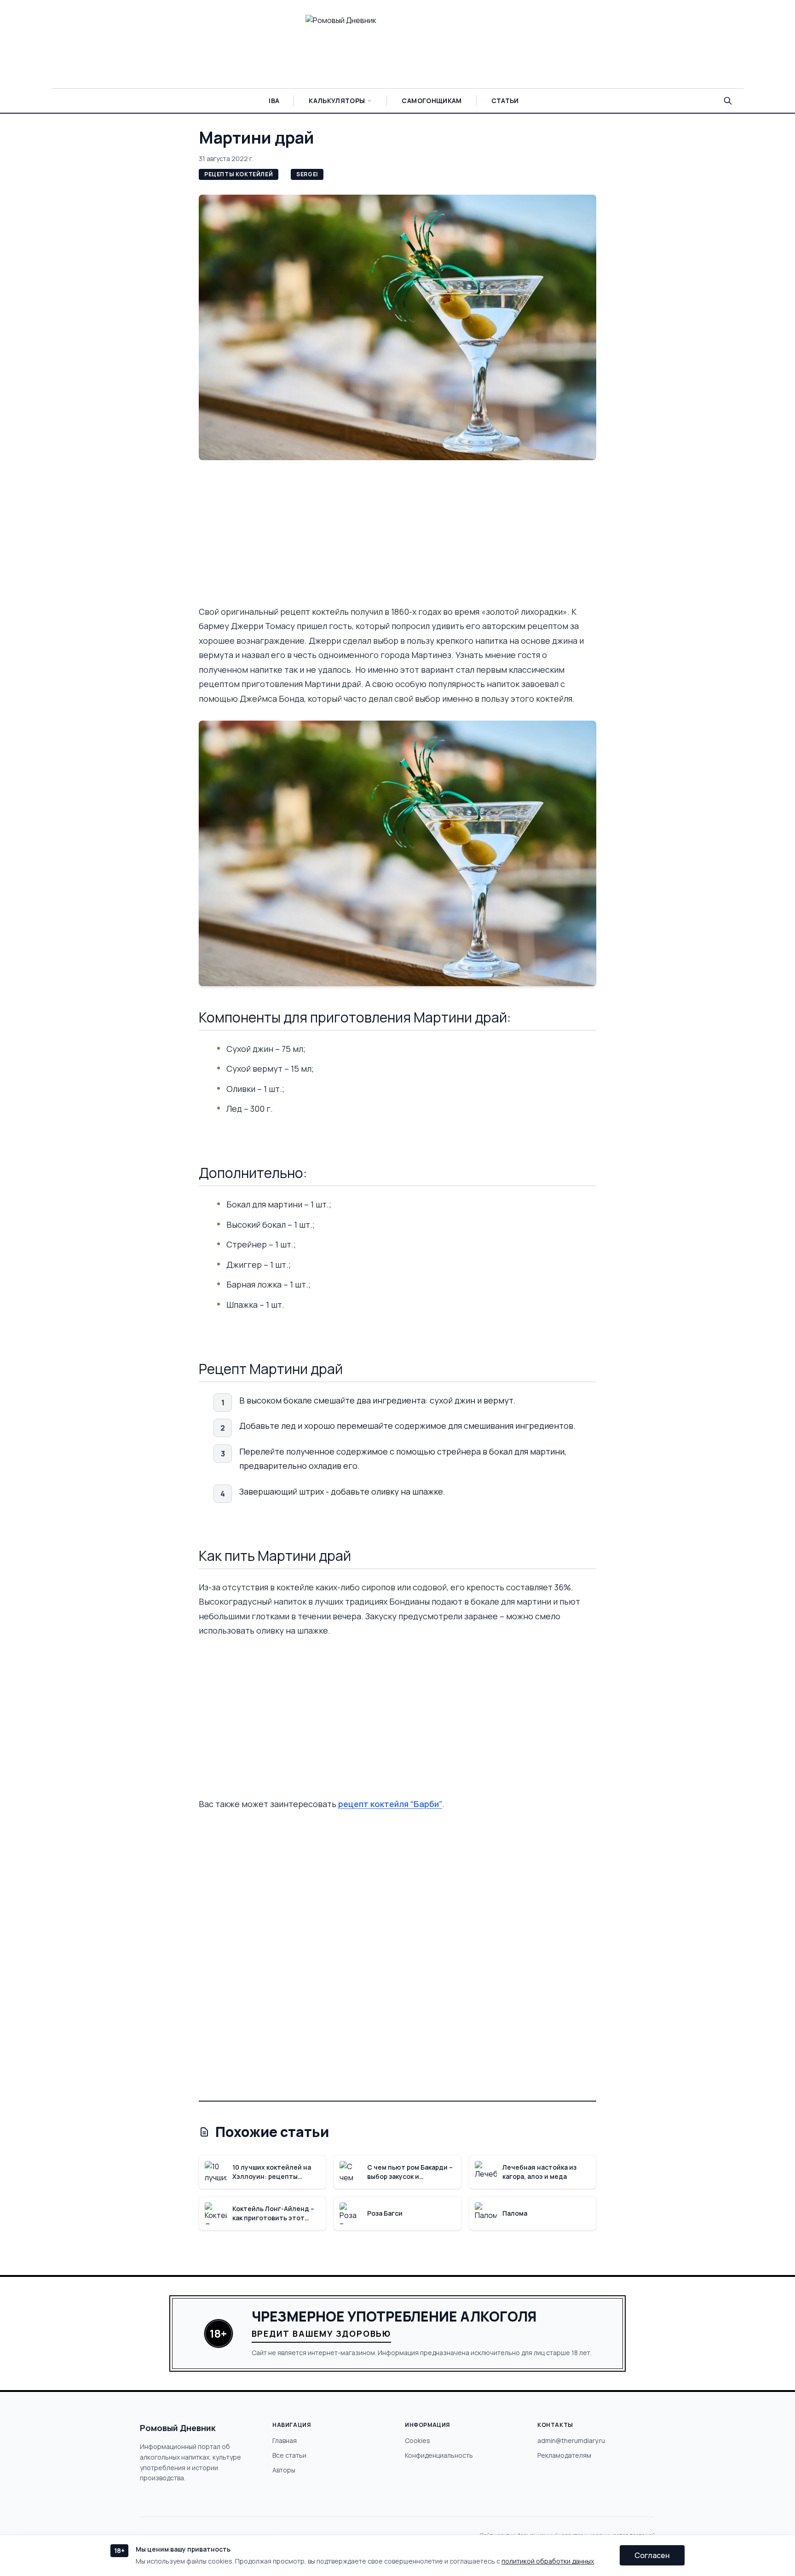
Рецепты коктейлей (239, 174)
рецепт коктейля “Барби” (390, 1804)
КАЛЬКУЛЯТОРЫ (337, 101)
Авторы (284, 2470)
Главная (285, 2440)
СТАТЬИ (505, 101)
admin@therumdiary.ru (571, 2440)
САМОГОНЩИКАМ (432, 101)
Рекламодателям (564, 2455)
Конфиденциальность (439, 2455)
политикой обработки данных (548, 2561)
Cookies (418, 2440)
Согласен (652, 2555)
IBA (274, 101)
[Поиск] (728, 101)
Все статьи (289, 2455)
